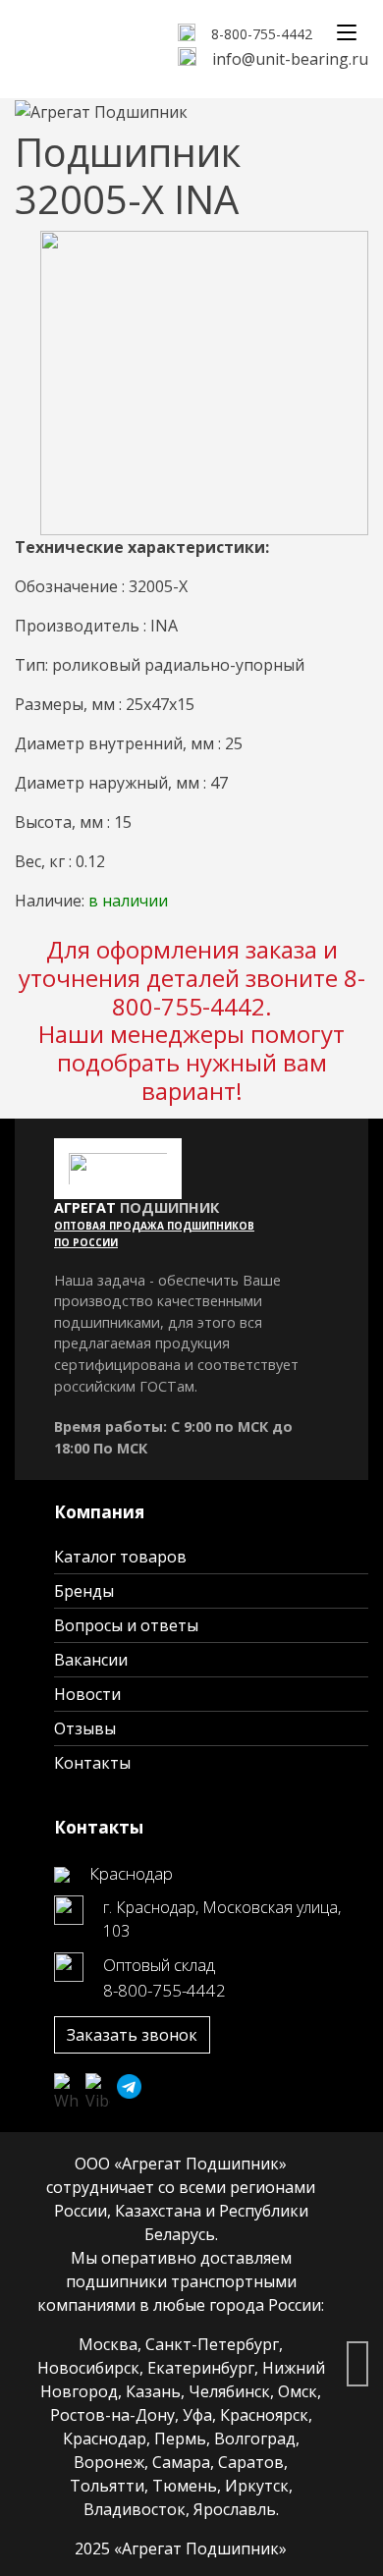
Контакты (92, 1763)
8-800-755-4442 (262, 34)
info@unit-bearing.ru (290, 59)
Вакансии (91, 1660)
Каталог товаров (120, 1557)
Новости (87, 1694)
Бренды (84, 1591)
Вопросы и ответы (126, 1625)
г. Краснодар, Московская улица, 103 (222, 1919)
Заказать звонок (132, 2035)
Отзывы (85, 1728)
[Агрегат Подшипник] (101, 105)
